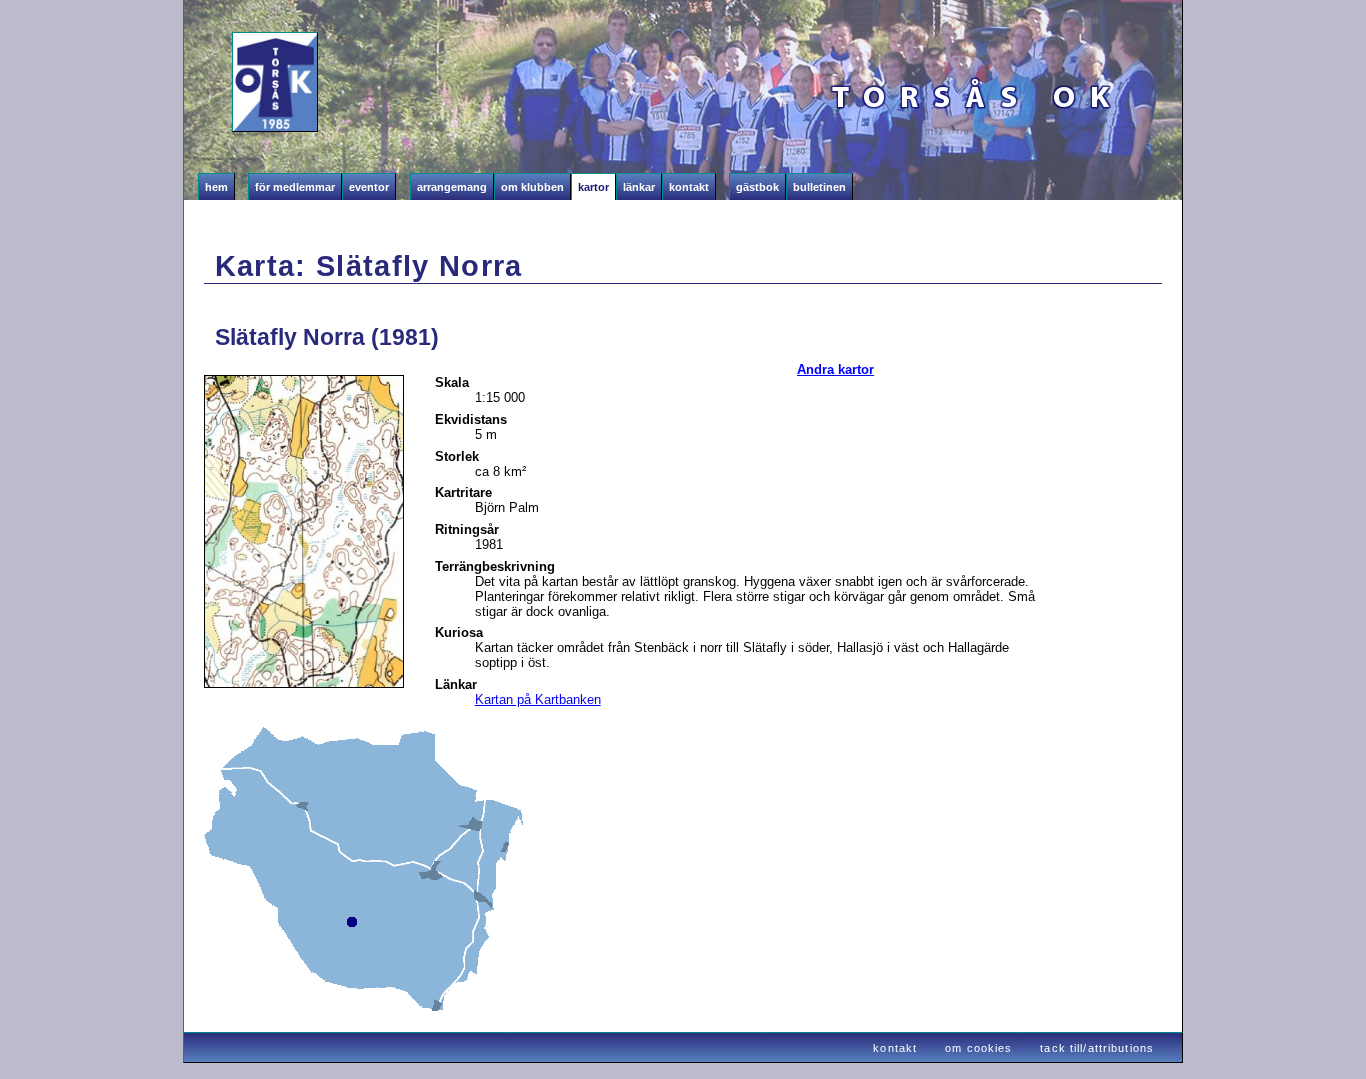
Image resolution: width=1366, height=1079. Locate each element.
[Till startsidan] (227, 94)
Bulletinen (819, 187)
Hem (216, 187)
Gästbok (757, 187)
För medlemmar (295, 187)
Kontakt (689, 187)
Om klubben (532, 187)
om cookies (978, 1048)
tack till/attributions (1097, 1048)
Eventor (369, 187)
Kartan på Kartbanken (538, 699)
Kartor (593, 187)
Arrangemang (452, 187)
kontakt (895, 1048)
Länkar (639, 187)
